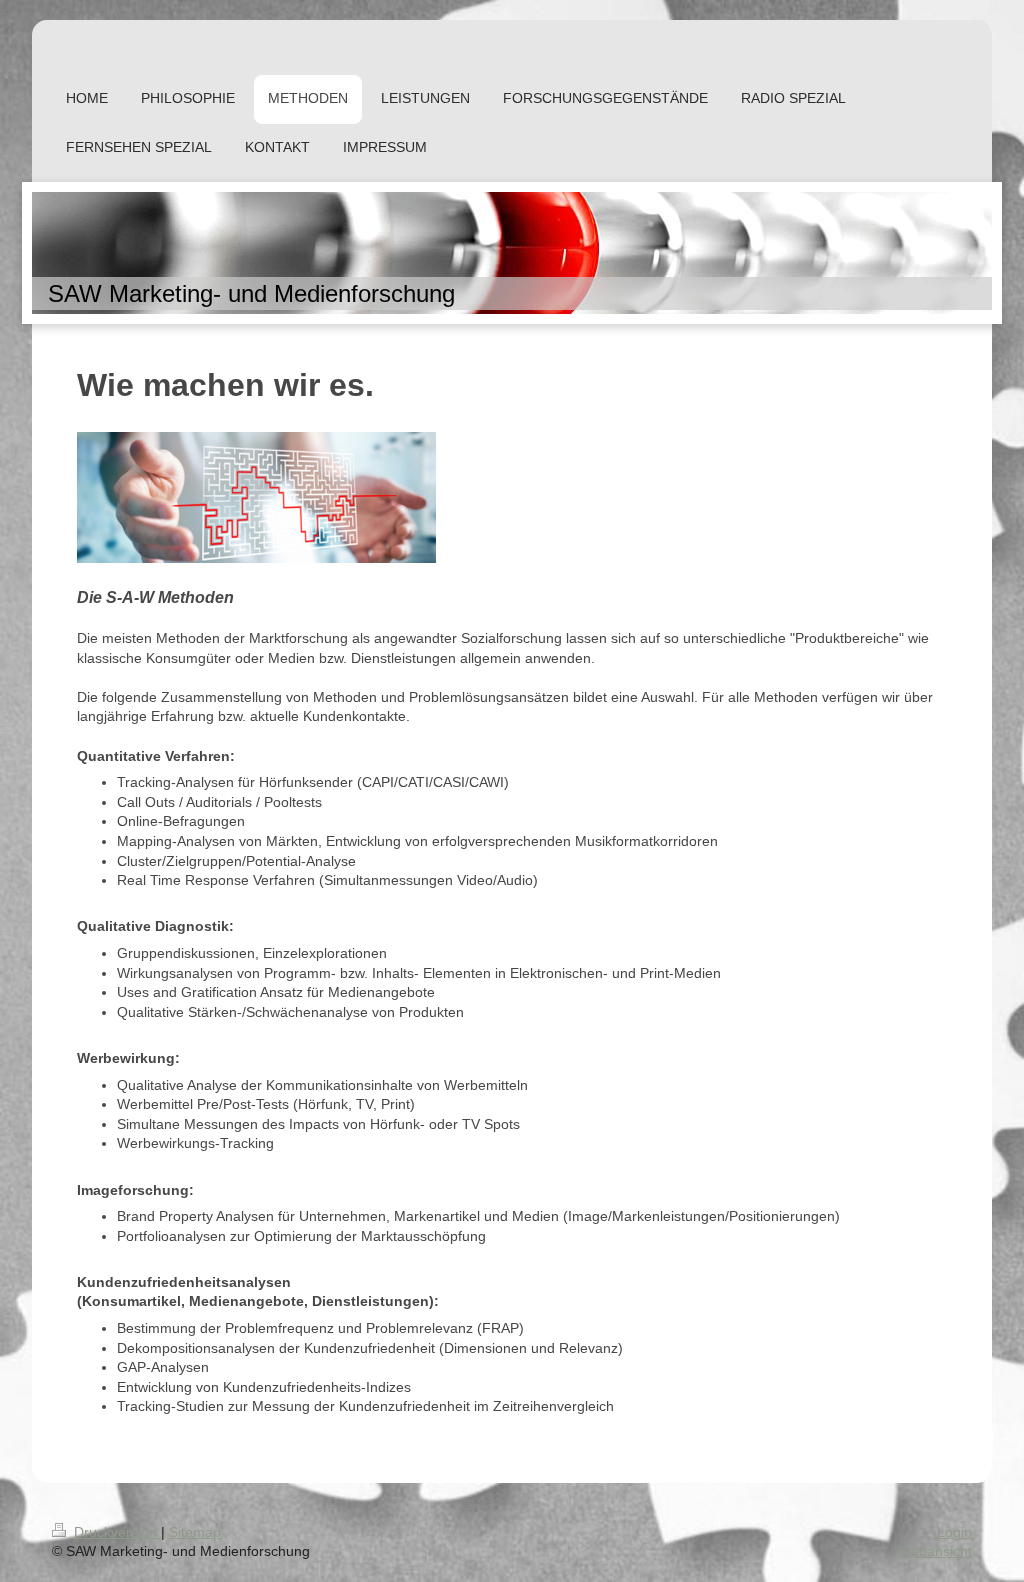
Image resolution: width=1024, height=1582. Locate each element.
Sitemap (195, 1532)
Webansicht (935, 1551)
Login (954, 1532)
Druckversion (115, 1532)
